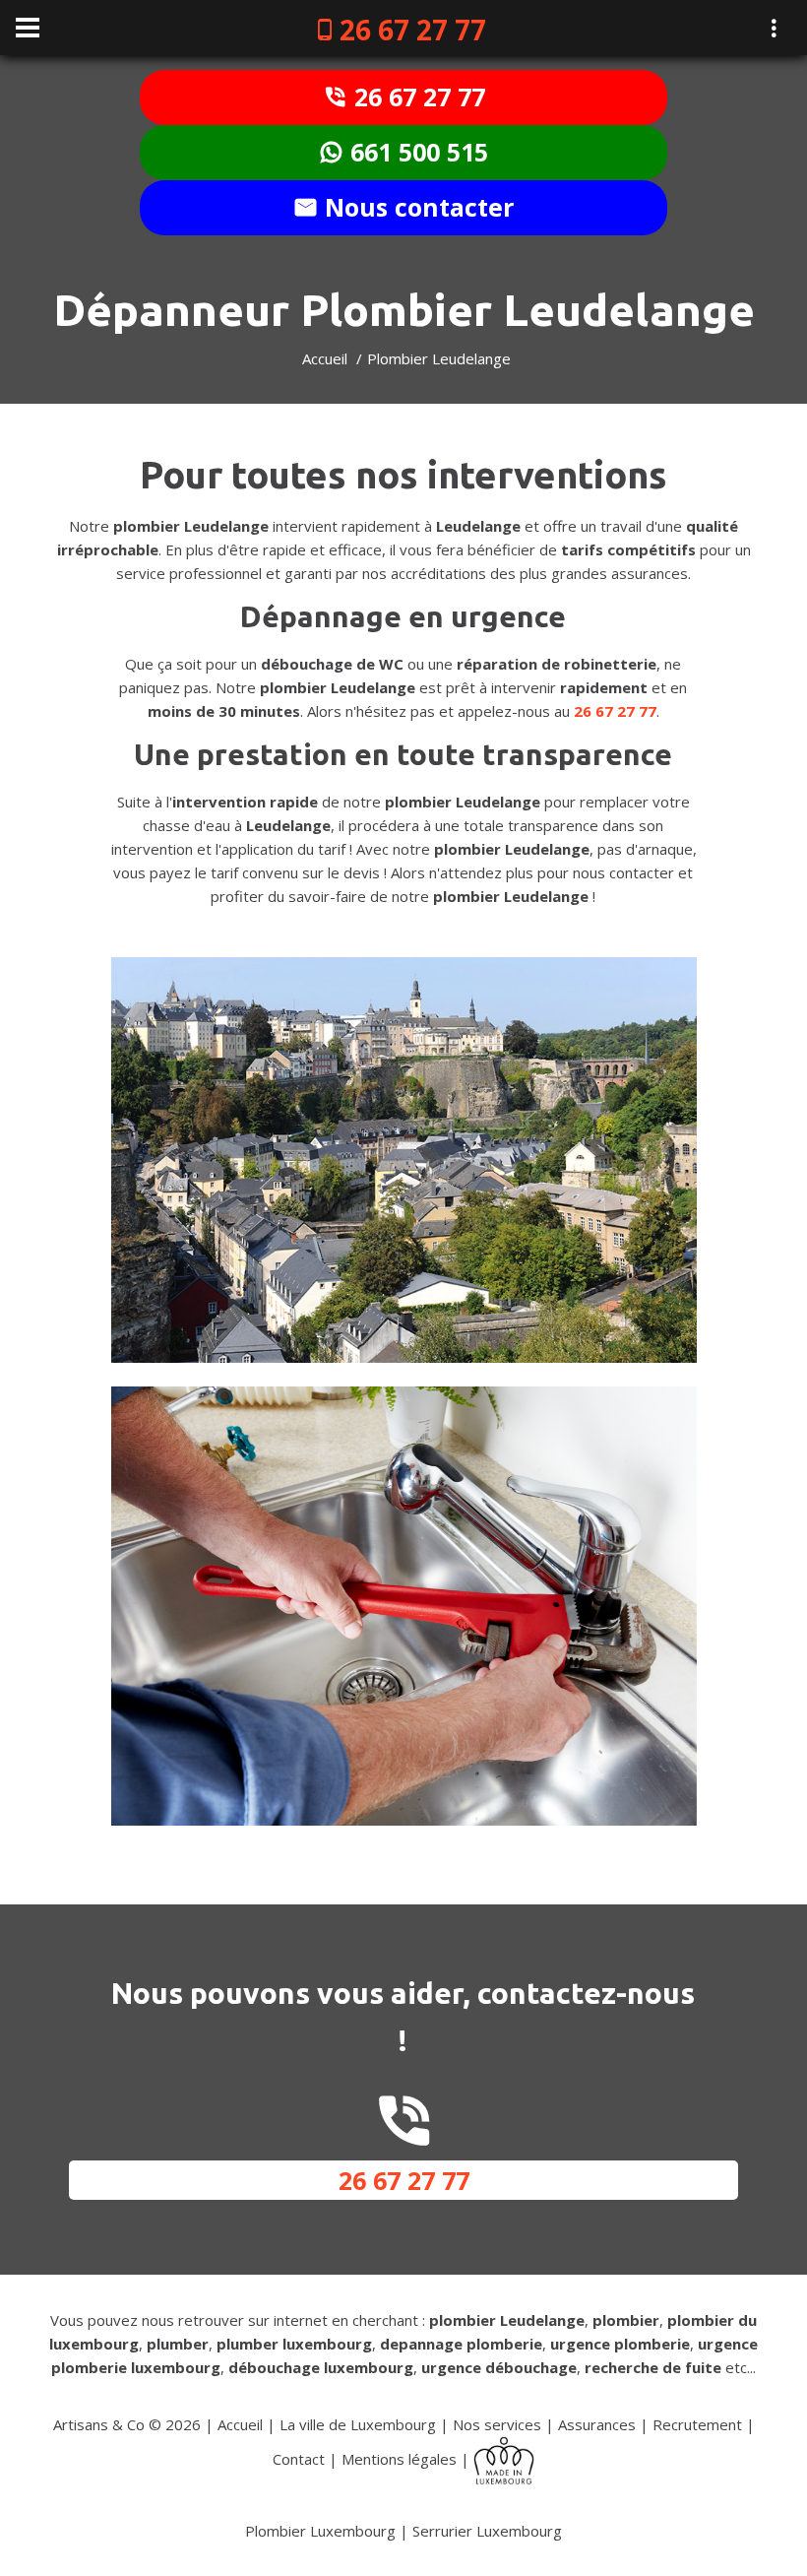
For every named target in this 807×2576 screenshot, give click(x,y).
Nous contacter (416, 207)
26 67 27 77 (413, 30)
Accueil (325, 358)
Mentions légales (399, 2459)
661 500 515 (416, 152)
